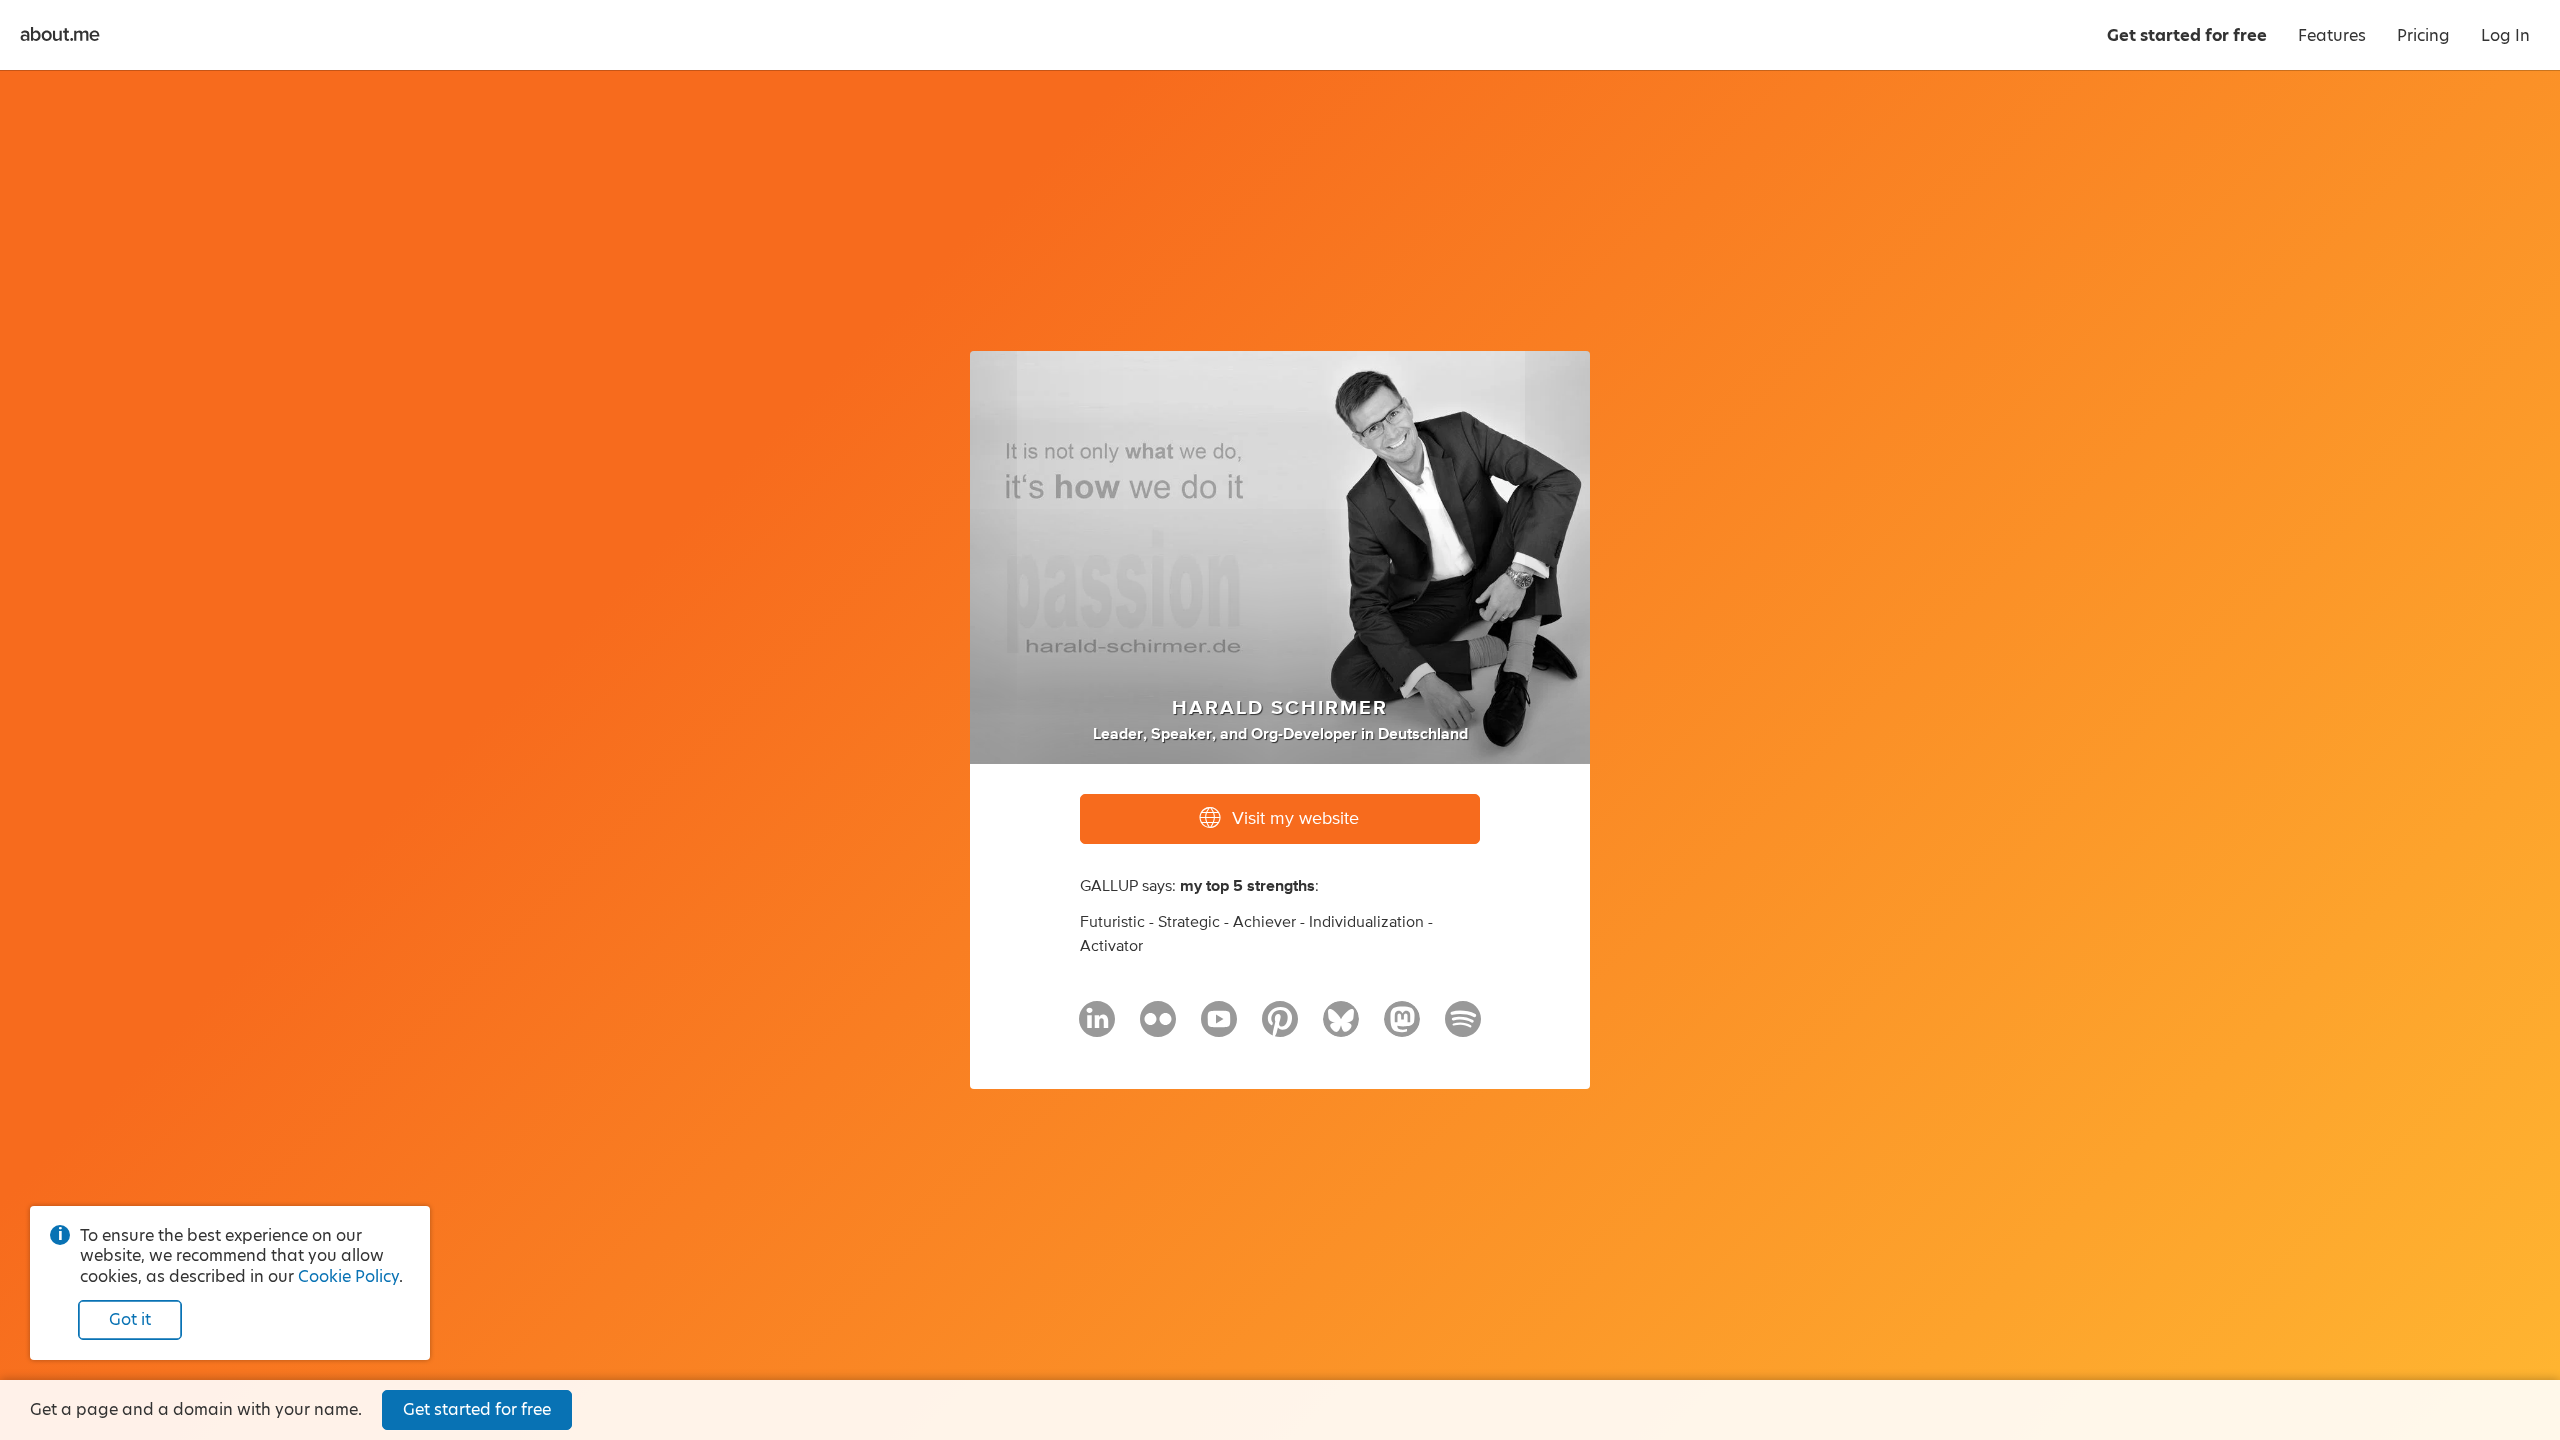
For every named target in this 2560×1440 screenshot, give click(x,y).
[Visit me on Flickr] (1158, 1028)
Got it (130, 1319)
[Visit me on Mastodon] (1402, 1028)
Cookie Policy (348, 1276)
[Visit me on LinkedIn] (1097, 1028)
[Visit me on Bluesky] (1341, 1028)
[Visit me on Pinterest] (1280, 1028)
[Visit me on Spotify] (1463, 1028)
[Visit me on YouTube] (1219, 1028)
